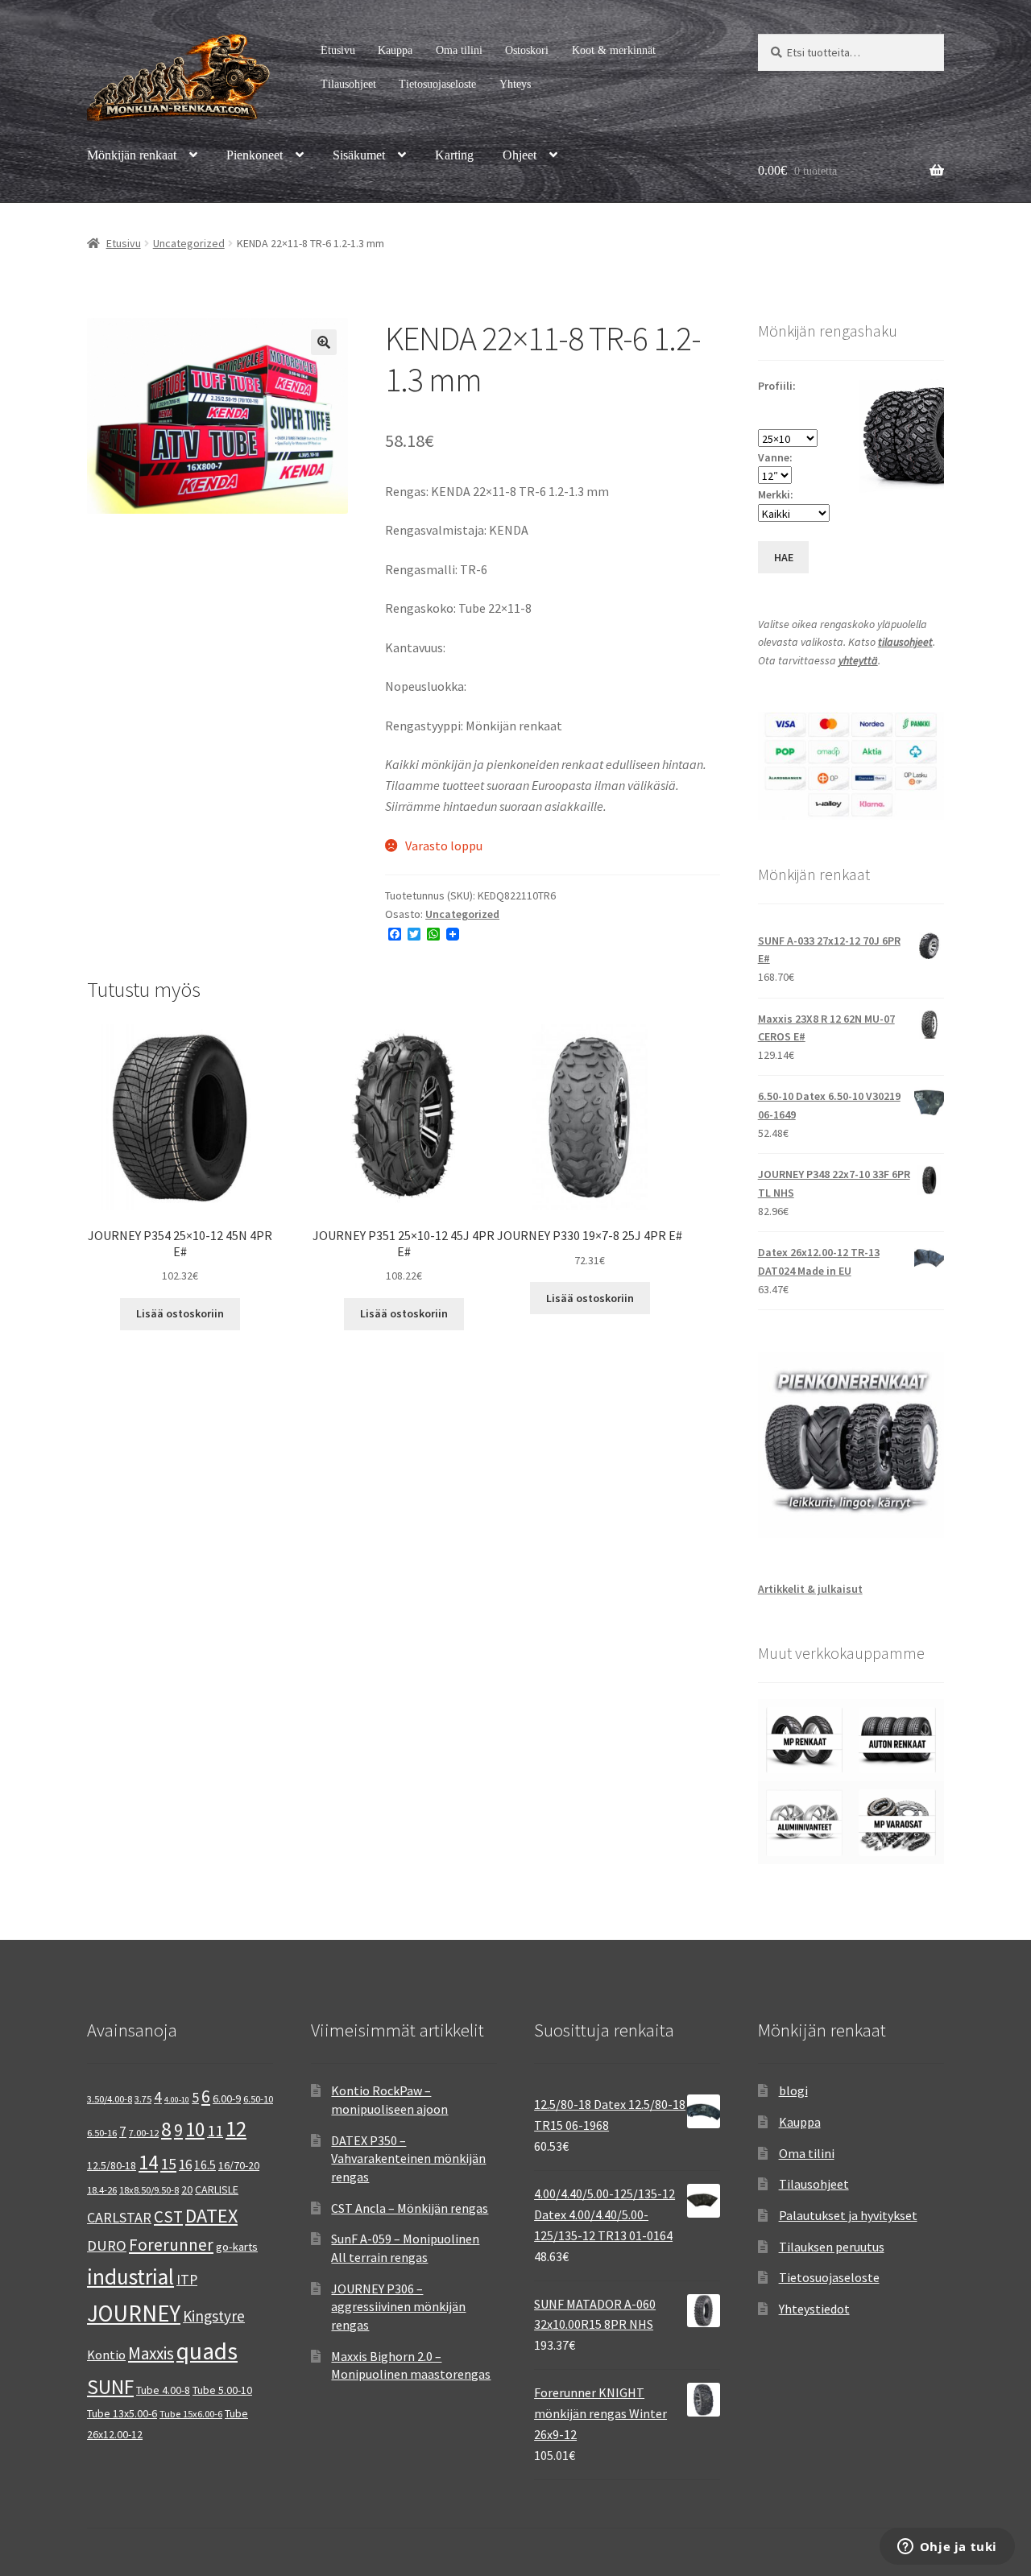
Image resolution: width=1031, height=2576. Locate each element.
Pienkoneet (255, 155)
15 (168, 2163)
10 (195, 2129)
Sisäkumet (359, 155)
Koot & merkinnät (614, 50)
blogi (793, 2090)
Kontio (106, 2355)
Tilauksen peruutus (832, 2247)
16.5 (205, 2165)
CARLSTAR (119, 2217)
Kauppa (395, 50)
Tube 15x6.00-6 (191, 2414)
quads (207, 2351)
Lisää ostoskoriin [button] (180, 1313)
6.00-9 (227, 2098)
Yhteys (515, 84)
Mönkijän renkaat (132, 155)
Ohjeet (520, 155)
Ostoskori (527, 50)
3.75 (143, 2099)
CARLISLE (217, 2189)
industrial (130, 2276)
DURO (107, 2245)
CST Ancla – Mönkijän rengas (410, 2208)
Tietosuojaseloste (437, 84)
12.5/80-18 (112, 2165)
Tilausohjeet (348, 84)
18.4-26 (102, 2190)
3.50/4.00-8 (110, 2099)
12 (236, 2129)
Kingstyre (214, 2316)
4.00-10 (177, 2100)
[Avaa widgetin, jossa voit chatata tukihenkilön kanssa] (947, 2548)
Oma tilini (459, 50)
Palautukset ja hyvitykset (848, 2215)
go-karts (237, 2247)
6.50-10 (258, 2099)
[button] (324, 342)
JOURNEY (134, 2313)
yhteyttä (858, 660)
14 (148, 2162)
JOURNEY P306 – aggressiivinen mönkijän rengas (398, 2307)
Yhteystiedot (814, 2309)
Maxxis (151, 2353)
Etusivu (338, 50)
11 (215, 2130)
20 (187, 2189)
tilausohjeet (905, 642)
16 (185, 2165)
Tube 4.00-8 (163, 2390)
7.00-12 (144, 2133)
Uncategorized (189, 243)
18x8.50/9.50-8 (149, 2190)
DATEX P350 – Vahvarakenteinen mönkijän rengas (408, 2158)
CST (168, 2217)
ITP (187, 2279)
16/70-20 (239, 2165)
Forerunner (171, 2245)
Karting (454, 155)
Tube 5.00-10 (222, 2390)
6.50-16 (102, 2133)
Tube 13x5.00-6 (122, 2413)
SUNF (110, 2387)
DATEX (211, 2216)
